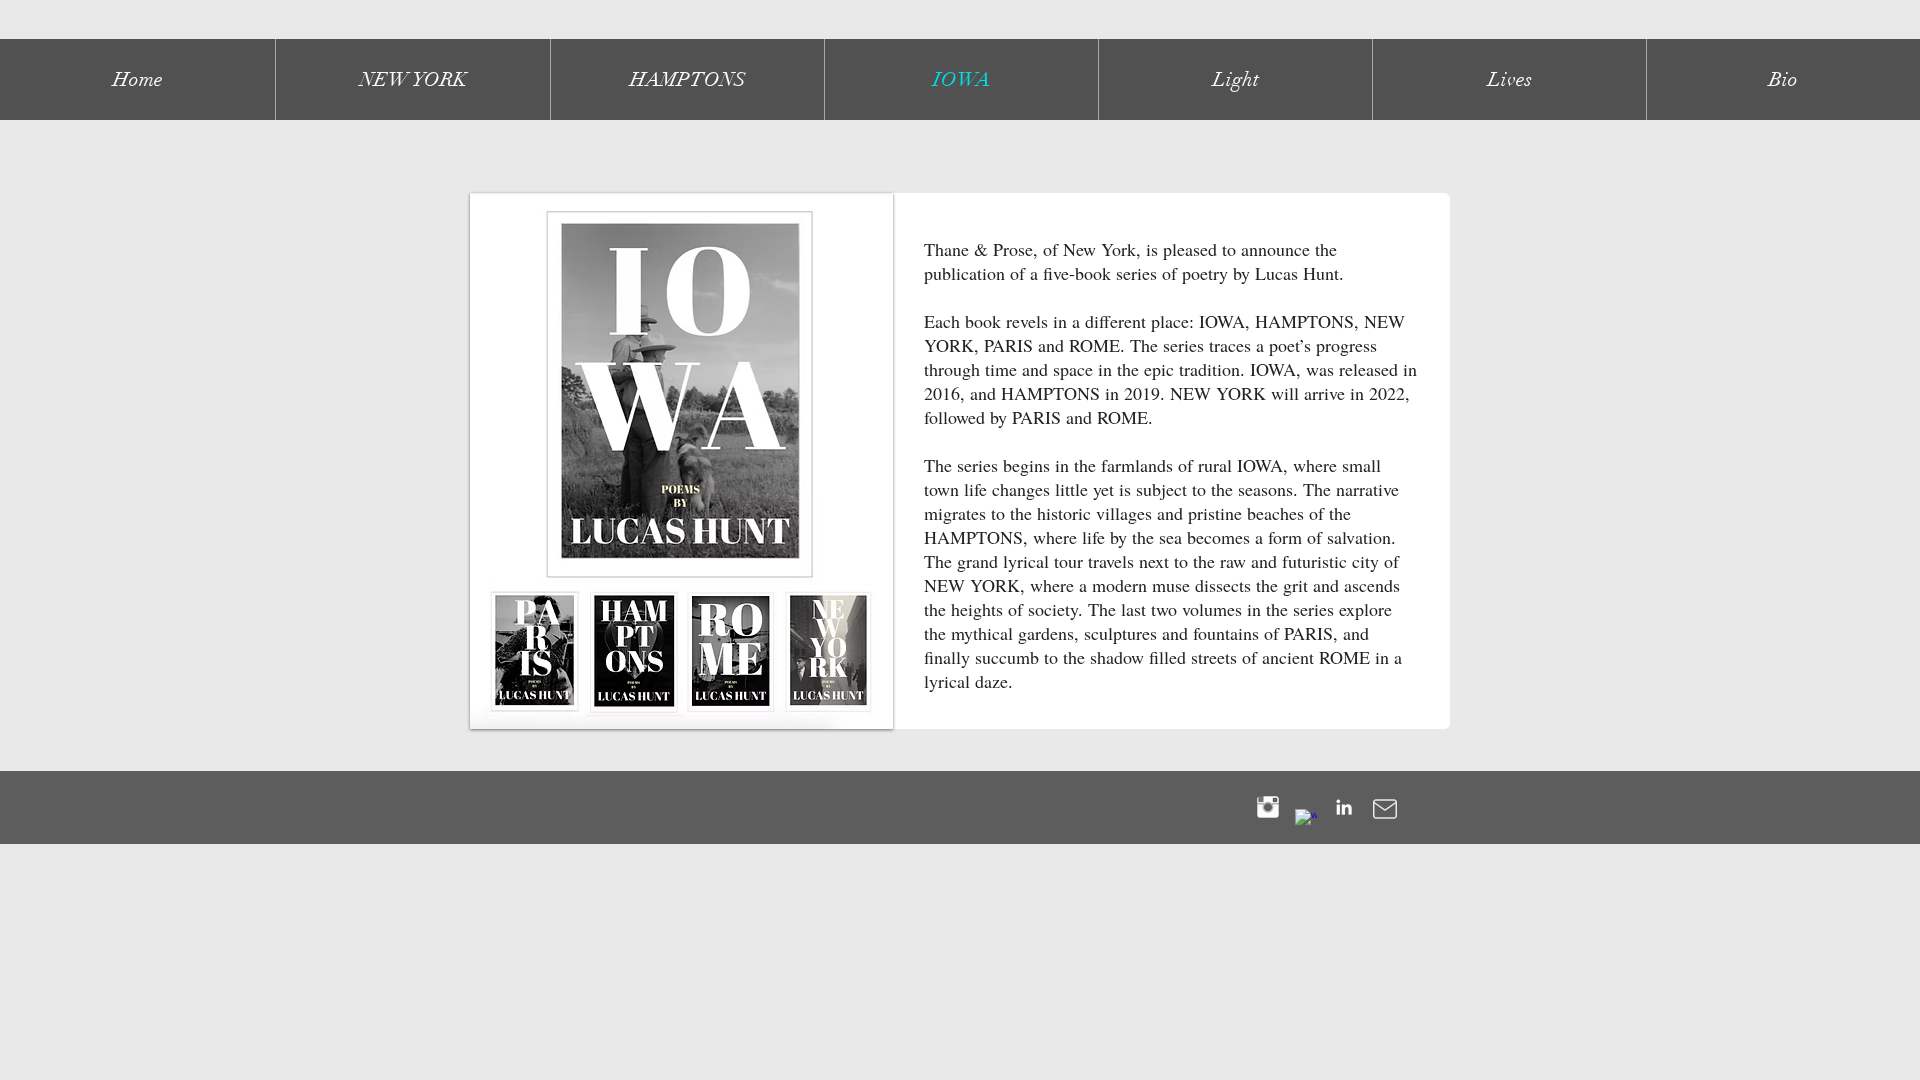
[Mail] (1384, 809)
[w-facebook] (1306, 820)
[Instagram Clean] (1268, 807)
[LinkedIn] (1344, 807)
